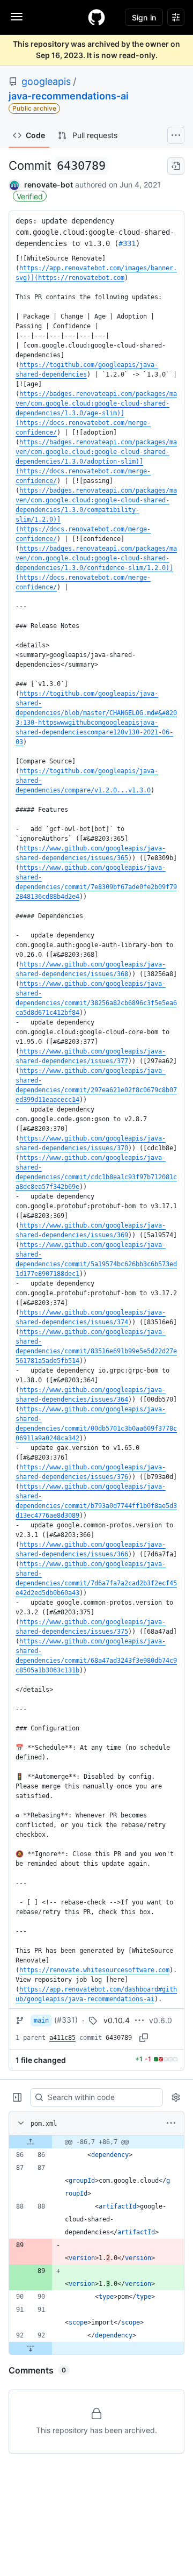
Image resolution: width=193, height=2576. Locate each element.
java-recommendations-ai (69, 96)
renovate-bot (49, 185)
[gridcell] (96, 2142)
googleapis (46, 81)
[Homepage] (96, 17)
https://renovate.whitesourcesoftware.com (94, 1970)
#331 (127, 243)
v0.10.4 (117, 2020)
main (41, 2021)
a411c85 (62, 2038)
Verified (30, 196)
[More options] (171, 2123)
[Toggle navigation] (17, 17)
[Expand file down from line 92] (31, 2348)
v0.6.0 (161, 2020)
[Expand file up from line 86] (31, 2142)
